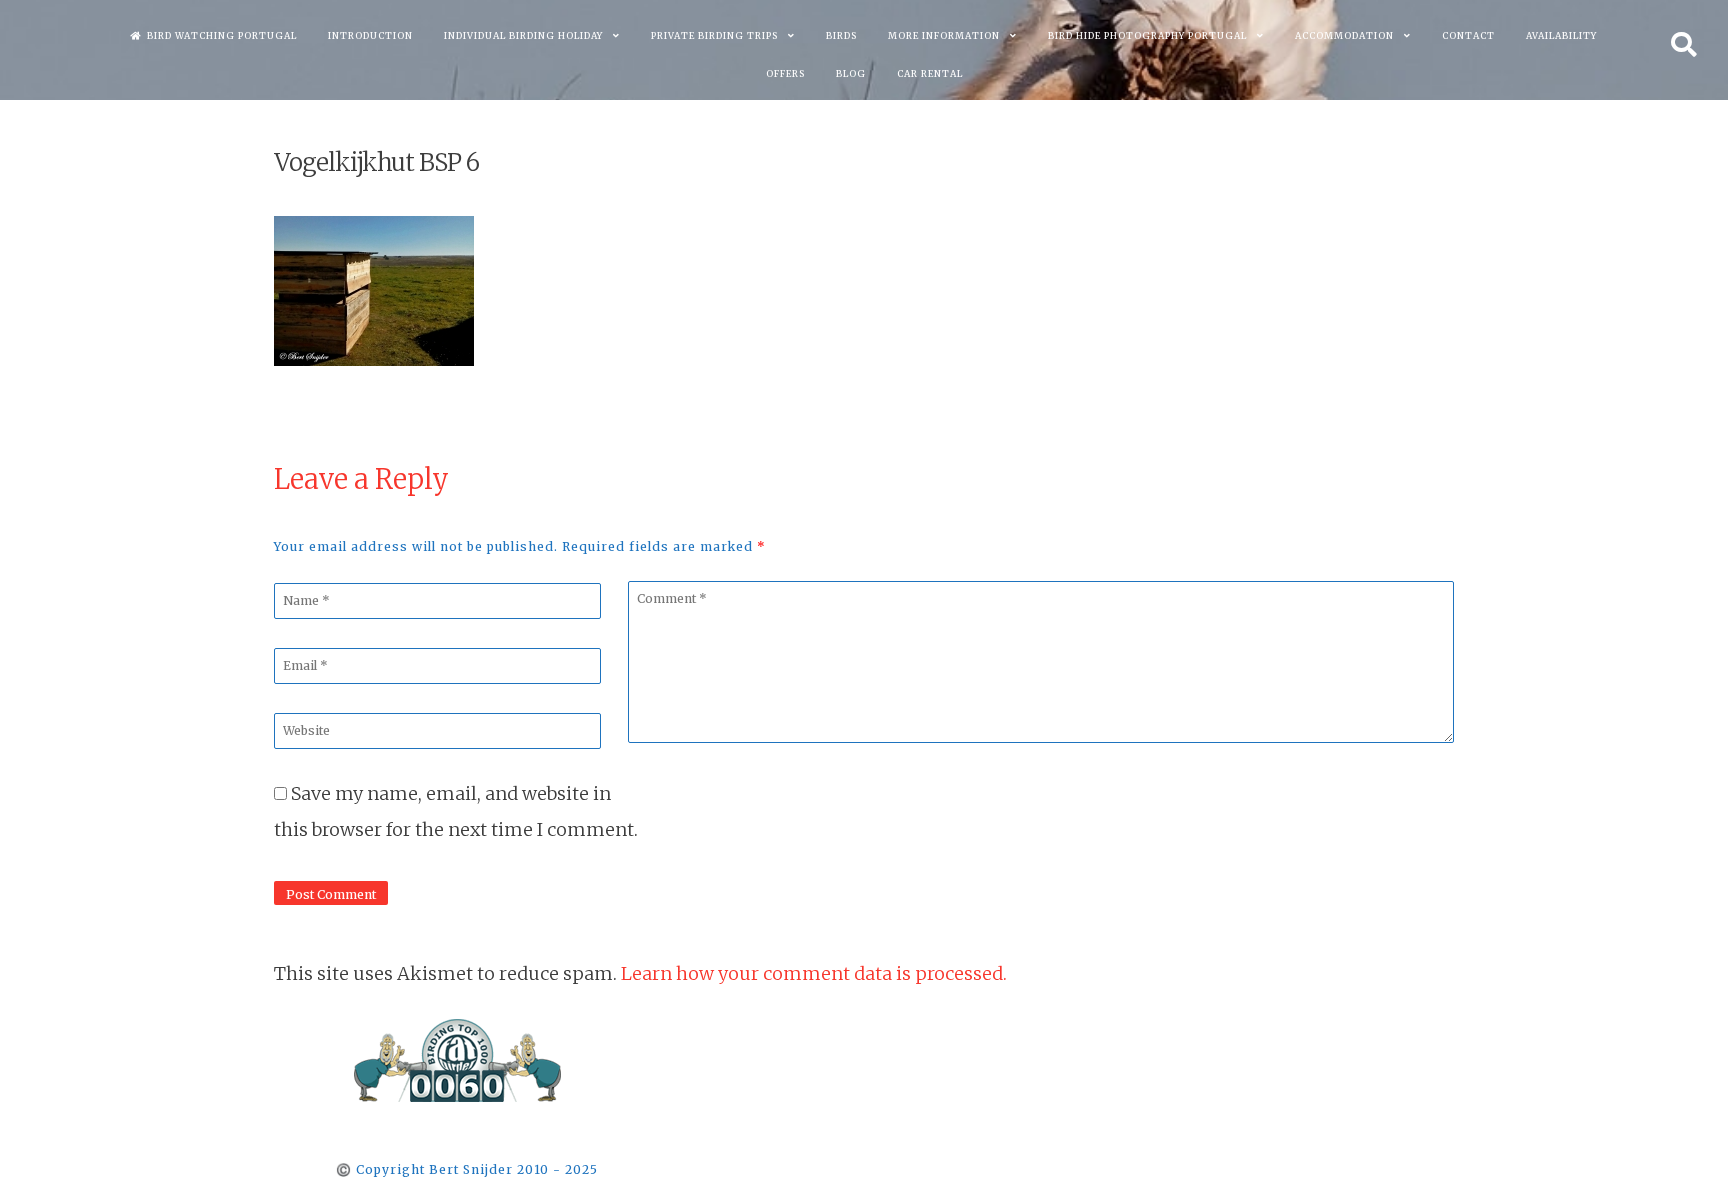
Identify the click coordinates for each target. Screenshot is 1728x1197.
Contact (1468, 35)
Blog (851, 73)
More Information (944, 35)
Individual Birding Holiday (523, 35)
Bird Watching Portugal (222, 35)
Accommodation (1344, 35)
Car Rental (930, 73)
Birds (841, 35)
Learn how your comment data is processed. (814, 973)
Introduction (370, 35)
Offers (785, 73)
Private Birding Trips (714, 35)
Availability (1561, 35)
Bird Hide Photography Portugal (1147, 35)
